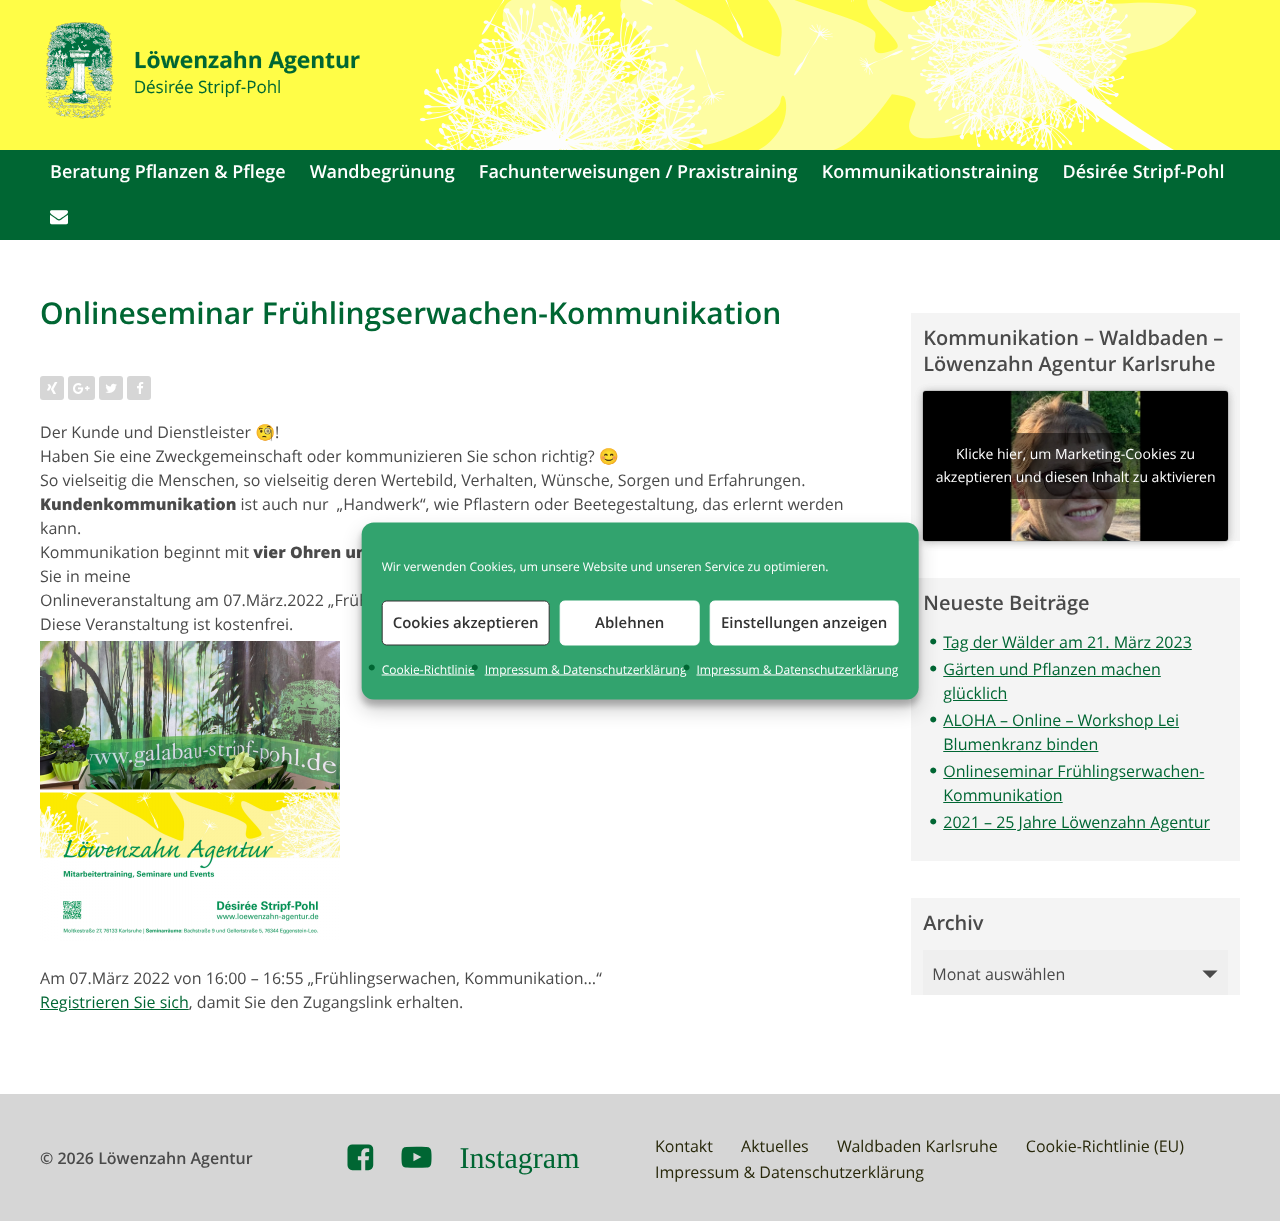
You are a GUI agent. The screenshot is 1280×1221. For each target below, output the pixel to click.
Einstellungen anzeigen (804, 622)
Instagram (520, 1158)
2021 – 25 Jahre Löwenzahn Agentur (1076, 822)
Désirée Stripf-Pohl (1144, 172)
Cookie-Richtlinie (428, 669)
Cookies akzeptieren (466, 622)
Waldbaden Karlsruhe (917, 1146)
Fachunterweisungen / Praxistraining (638, 172)
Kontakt (684, 1146)
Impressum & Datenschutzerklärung (586, 669)
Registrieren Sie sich (114, 1002)
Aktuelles (775, 1146)
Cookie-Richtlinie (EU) (1105, 1146)
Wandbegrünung (382, 172)
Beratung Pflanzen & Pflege (168, 172)
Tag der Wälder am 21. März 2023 (1067, 642)
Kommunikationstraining (930, 172)
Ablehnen (629, 622)
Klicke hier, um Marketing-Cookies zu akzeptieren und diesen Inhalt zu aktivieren (1076, 466)
